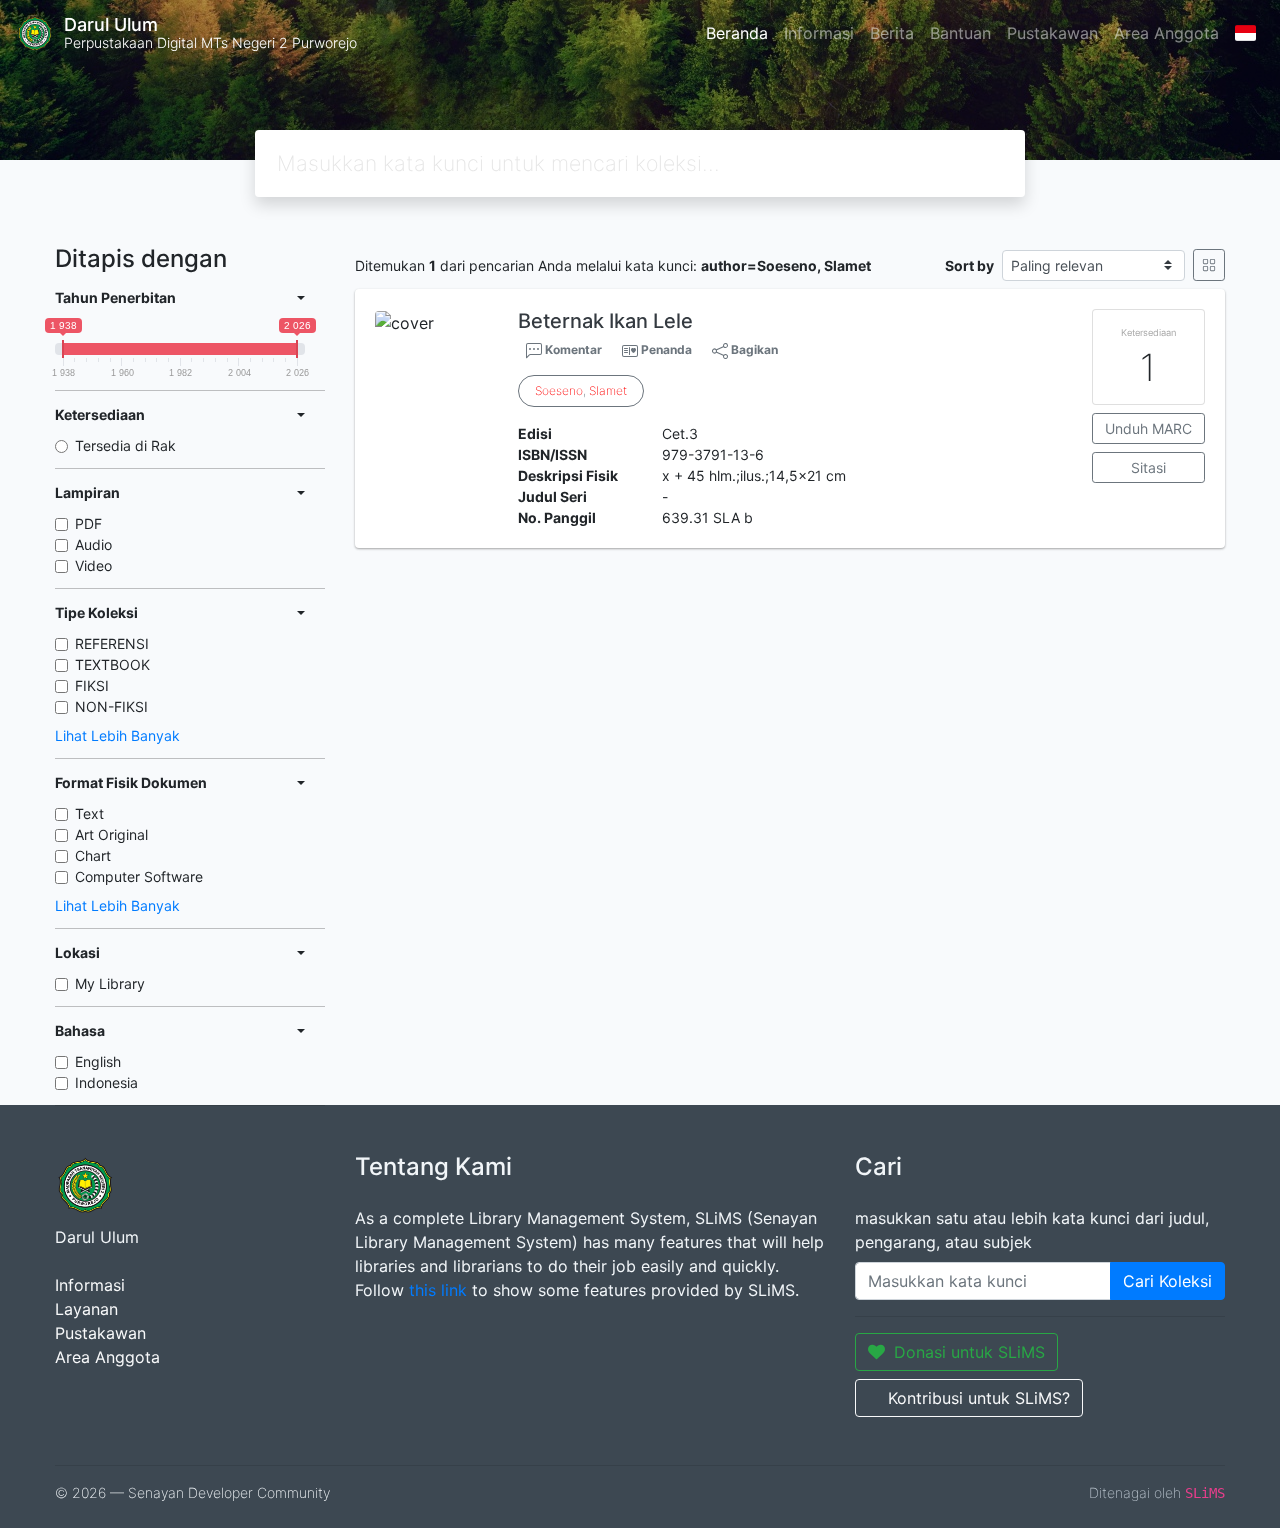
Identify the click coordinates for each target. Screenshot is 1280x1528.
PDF (88, 523)
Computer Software (139, 876)
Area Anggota (1166, 33)
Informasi (819, 33)
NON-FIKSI (111, 706)
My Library (110, 983)
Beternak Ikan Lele (605, 321)
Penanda (666, 349)
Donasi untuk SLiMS (969, 1352)
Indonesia (106, 1082)
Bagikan (753, 349)
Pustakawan (1052, 33)
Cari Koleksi (1167, 1281)
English (98, 1061)
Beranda (737, 33)
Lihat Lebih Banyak (117, 735)
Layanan (86, 1309)
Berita (892, 33)
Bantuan (960, 33)
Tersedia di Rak (125, 445)
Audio (93, 544)
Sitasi (1148, 467)
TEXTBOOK (112, 664)
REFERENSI (112, 643)
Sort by (969, 265)
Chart (93, 855)
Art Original (111, 834)
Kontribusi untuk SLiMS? (979, 1398)
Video (93, 565)
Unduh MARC (1148, 428)
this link (438, 1290)
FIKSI (92, 685)
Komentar (572, 349)
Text (89, 813)
